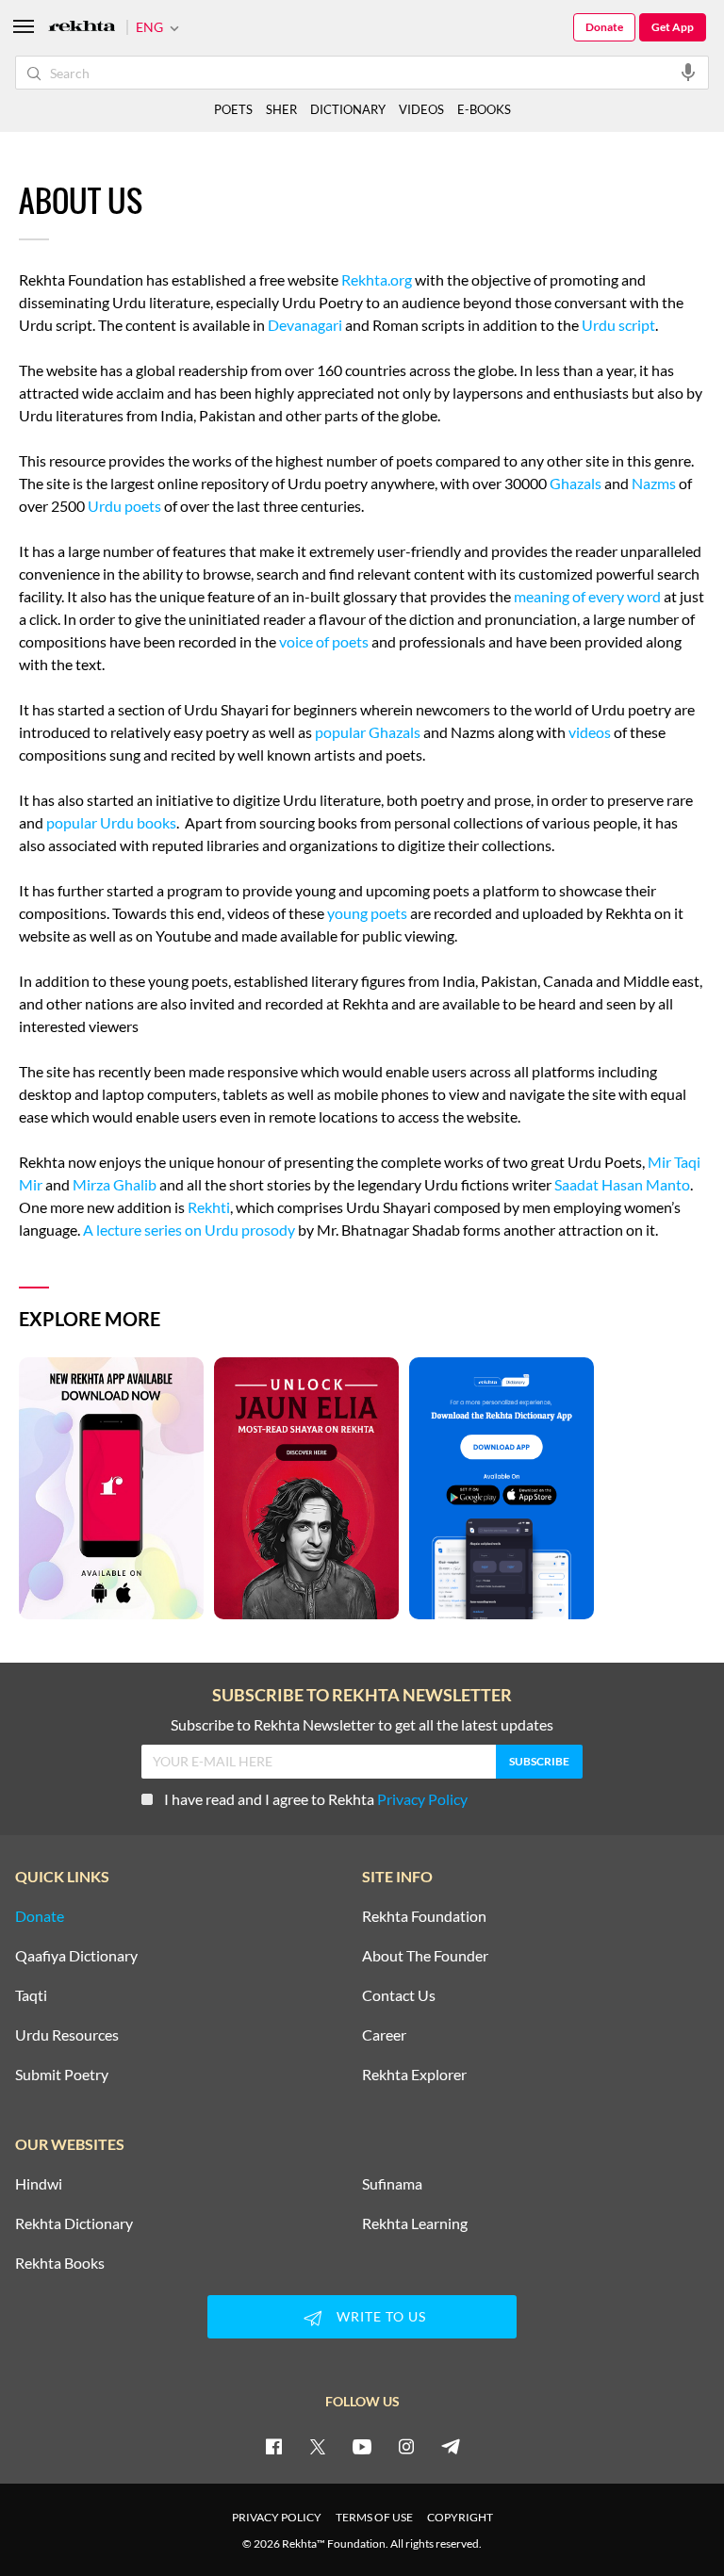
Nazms (654, 483)
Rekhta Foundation (424, 1916)
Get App (673, 27)
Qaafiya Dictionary (76, 1956)
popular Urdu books (111, 822)
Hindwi (39, 2184)
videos (590, 732)
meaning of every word (587, 596)
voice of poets (324, 641)
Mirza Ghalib (115, 1184)
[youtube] (362, 2446)
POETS (233, 109)
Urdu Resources (67, 2035)
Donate (604, 27)
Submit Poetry (62, 2075)
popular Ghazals (368, 732)
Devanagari (305, 325)
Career (384, 2035)
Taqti (31, 1995)
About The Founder (425, 1956)
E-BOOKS (484, 109)
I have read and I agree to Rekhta (316, 1799)
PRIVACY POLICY (277, 2517)
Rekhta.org (377, 279)
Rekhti (209, 1207)
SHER (281, 109)
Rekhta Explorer (414, 2075)
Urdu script (618, 325)
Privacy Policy (422, 1799)
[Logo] (82, 28)
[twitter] (318, 2446)
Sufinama (392, 2184)
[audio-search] (688, 72)
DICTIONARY (348, 109)
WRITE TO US (381, 2316)
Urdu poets (124, 506)
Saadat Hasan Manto (622, 1184)
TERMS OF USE (374, 2517)
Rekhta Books (60, 2263)
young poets (367, 913)
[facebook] (273, 2446)
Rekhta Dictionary (74, 2223)
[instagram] (406, 2446)
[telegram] (451, 2446)
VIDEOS (421, 109)
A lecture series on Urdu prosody (189, 1230)
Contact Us (399, 1995)
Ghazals (576, 483)
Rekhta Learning (415, 2223)
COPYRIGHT (460, 2517)
